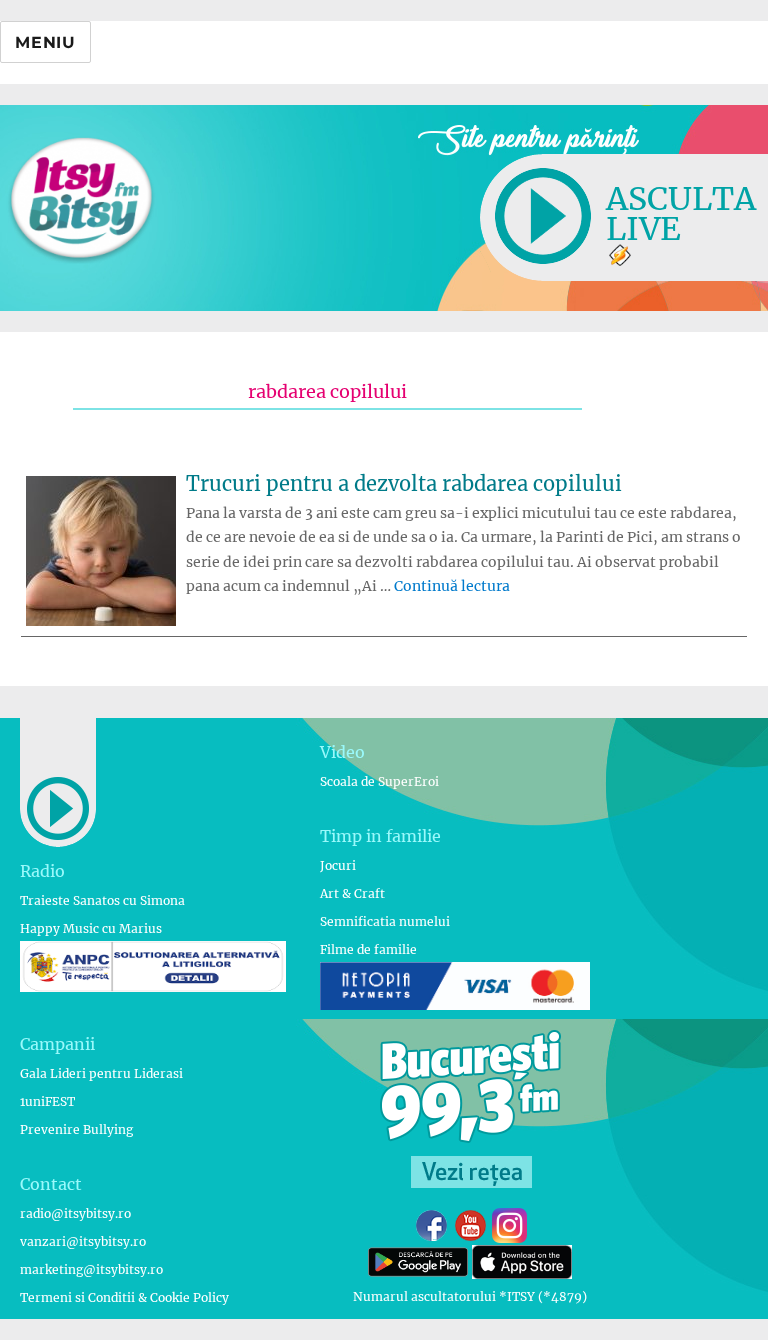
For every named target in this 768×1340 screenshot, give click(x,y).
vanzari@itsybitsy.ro (83, 1241)
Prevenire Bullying (76, 1129)
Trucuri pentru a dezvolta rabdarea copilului (404, 483)
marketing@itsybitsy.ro (91, 1269)
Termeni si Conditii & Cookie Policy (124, 1297)
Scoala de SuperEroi (379, 781)
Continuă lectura (452, 586)
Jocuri (338, 865)
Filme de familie (368, 949)
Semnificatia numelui (385, 921)
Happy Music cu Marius (91, 928)
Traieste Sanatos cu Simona (102, 900)
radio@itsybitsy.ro (75, 1213)
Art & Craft (352, 893)
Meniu (45, 42)
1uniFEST (47, 1101)
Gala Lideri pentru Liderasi (101, 1073)
